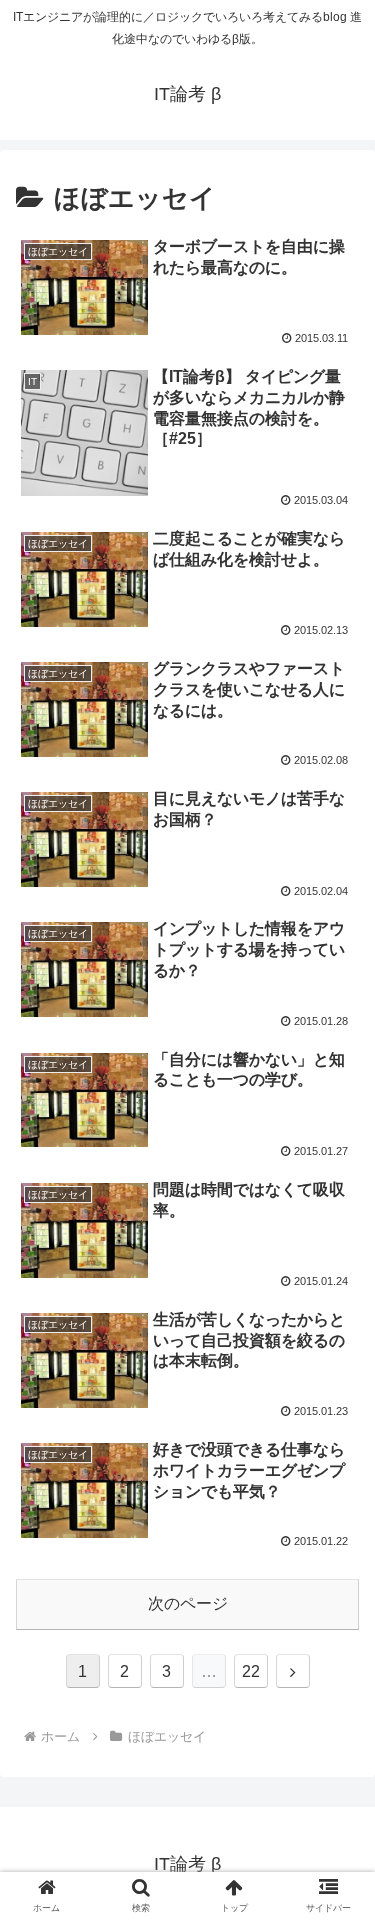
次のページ (188, 1603)
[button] (335, 1699)
